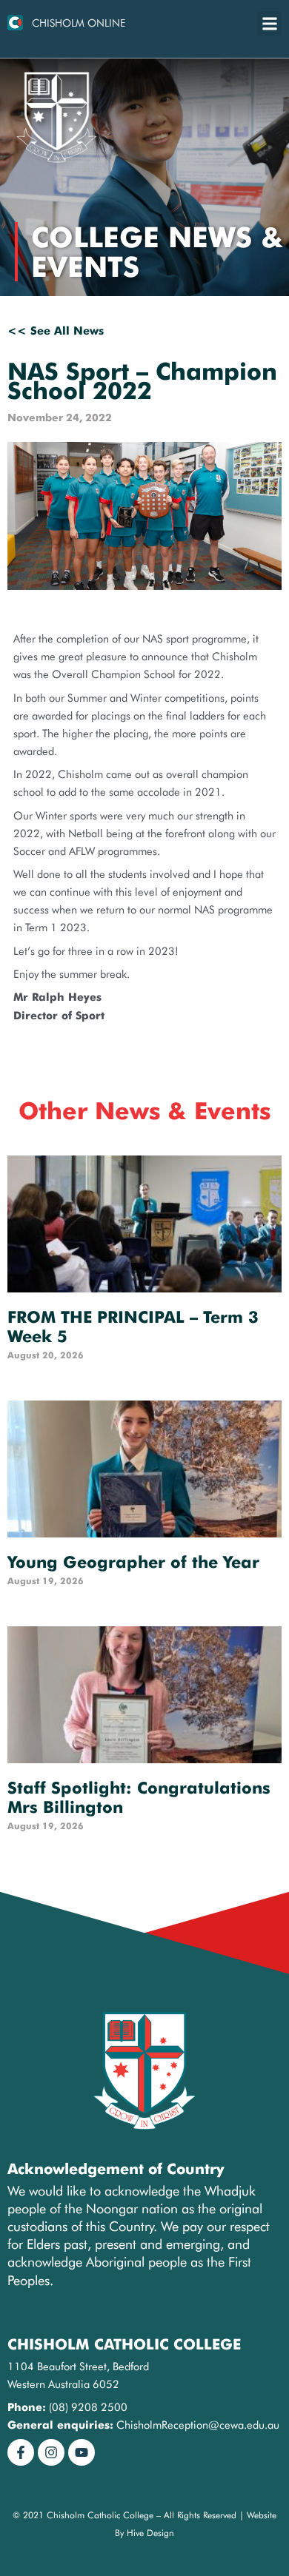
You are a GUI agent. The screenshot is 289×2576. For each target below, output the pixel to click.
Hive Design (150, 2533)
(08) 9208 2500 (88, 2407)
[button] (269, 23)
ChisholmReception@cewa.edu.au (198, 2425)
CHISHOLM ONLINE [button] (79, 23)
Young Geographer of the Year (133, 1562)
